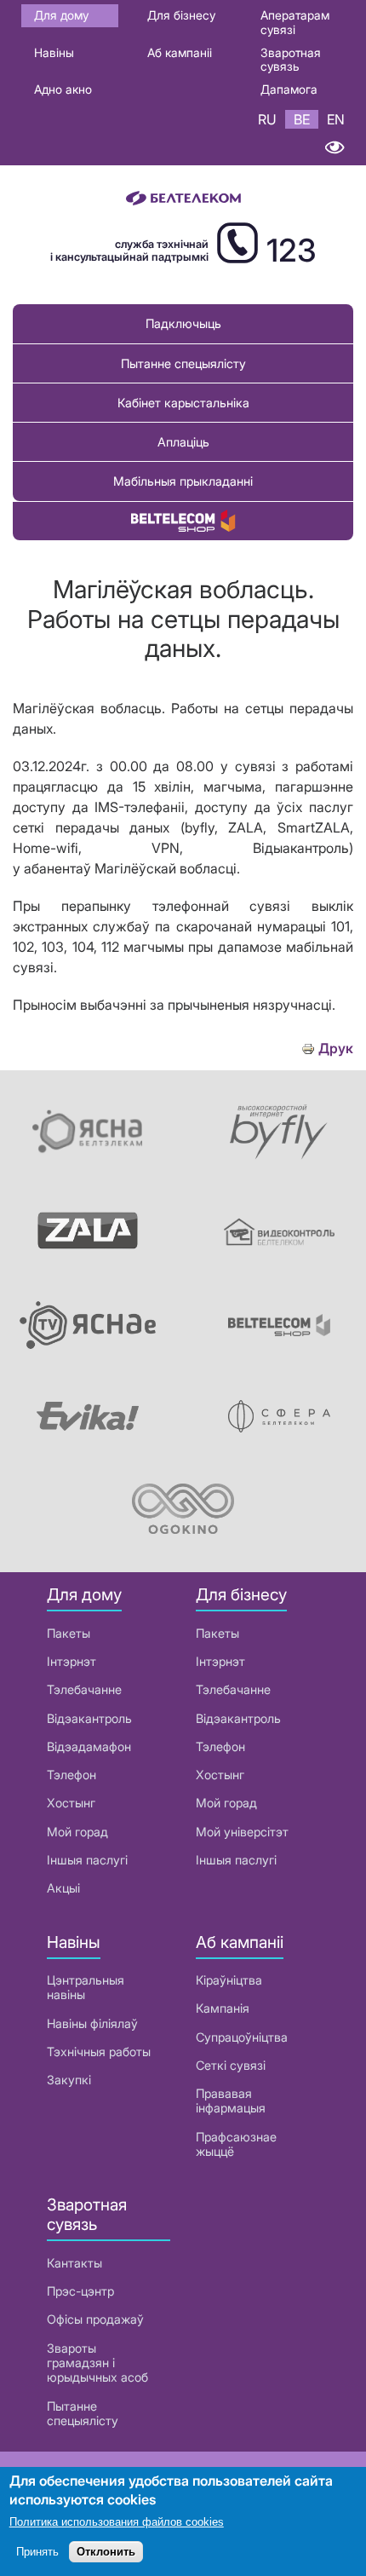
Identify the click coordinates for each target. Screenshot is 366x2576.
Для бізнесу (181, 15)
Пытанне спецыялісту (183, 363)
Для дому (61, 15)
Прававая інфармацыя (231, 2101)
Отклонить (106, 2552)
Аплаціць (183, 442)
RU (267, 119)
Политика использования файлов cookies (117, 2522)
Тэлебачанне (84, 1689)
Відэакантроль (89, 1718)
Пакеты (69, 1633)
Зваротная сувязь (291, 60)
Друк (336, 1049)
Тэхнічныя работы (99, 2052)
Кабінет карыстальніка (183, 403)
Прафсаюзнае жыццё (236, 2144)
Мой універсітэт (242, 1832)
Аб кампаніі (180, 52)
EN (336, 119)
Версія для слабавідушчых (334, 147)
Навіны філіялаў (92, 2023)
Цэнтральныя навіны (86, 1987)
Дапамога (289, 89)
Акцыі (63, 1888)
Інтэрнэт (71, 1661)
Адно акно (63, 89)
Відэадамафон (89, 1746)
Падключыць (183, 323)
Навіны (54, 52)
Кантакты (74, 2263)
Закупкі (69, 2080)
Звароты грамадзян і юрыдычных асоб (97, 2363)
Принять (37, 2552)
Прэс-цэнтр (80, 2291)
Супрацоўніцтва (242, 2037)
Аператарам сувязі (295, 22)
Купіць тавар (183, 521)
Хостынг (71, 1803)
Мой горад (77, 1832)
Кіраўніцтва (229, 1980)
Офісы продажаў (95, 2319)
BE (302, 119)
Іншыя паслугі (87, 1860)
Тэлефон (71, 1775)
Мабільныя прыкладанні (183, 481)
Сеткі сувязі (231, 2065)
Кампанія (223, 2008)
